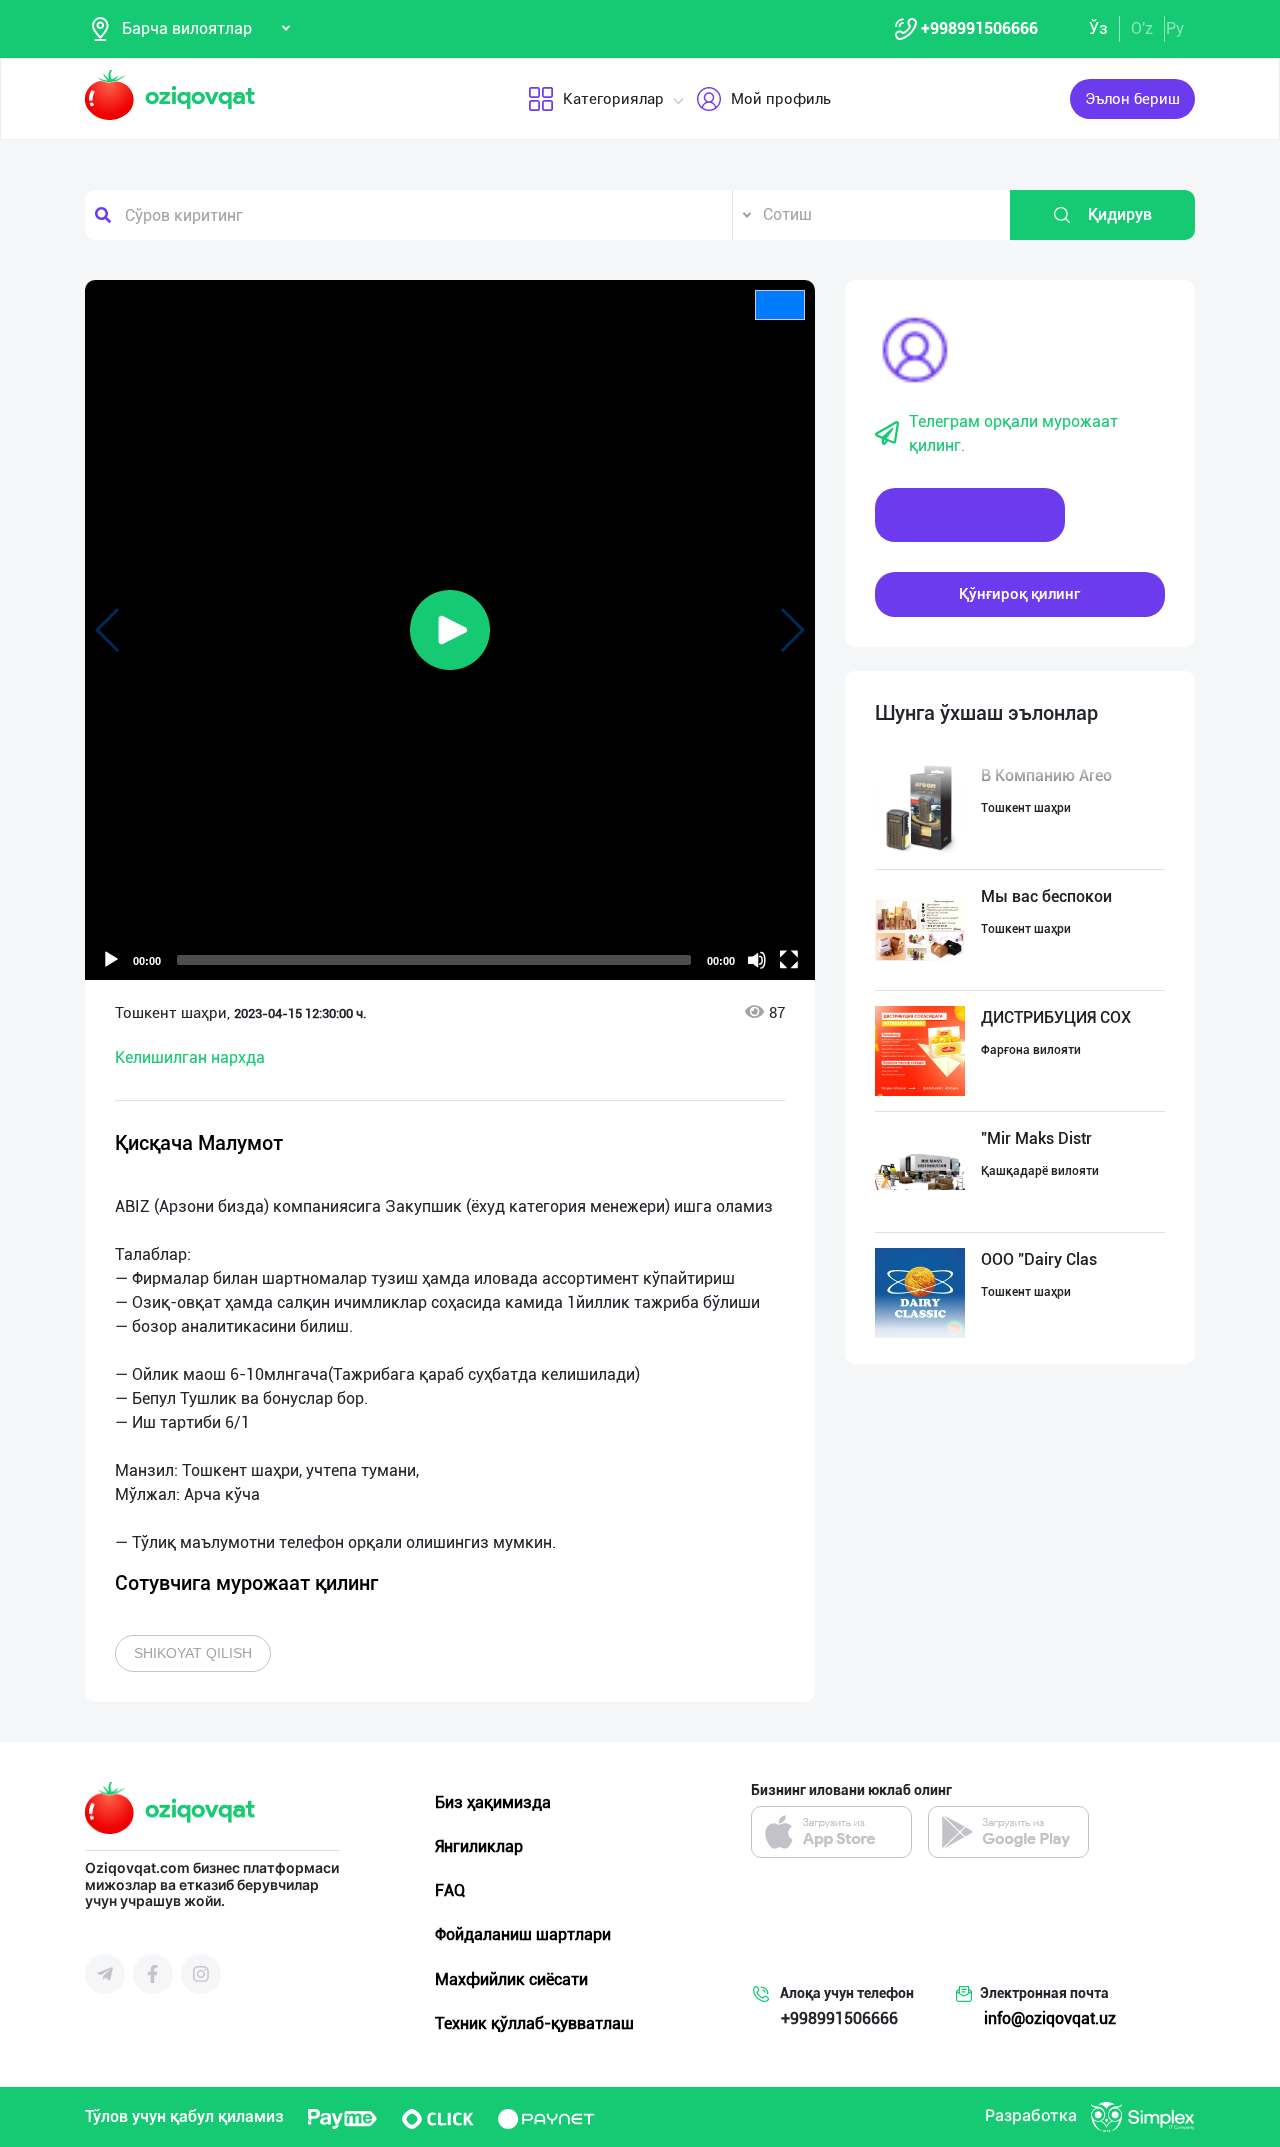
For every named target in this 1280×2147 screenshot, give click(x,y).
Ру (1175, 28)
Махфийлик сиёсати (511, 1979)
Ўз (1098, 28)
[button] (450, 630)
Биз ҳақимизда (493, 1802)
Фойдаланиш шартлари (523, 1934)
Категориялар (613, 99)
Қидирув (1120, 214)
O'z (1142, 28)
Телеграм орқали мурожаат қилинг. (1013, 433)
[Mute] (757, 960)
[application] (450, 630)
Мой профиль (781, 99)
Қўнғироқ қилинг (1019, 594)
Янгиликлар (479, 1846)
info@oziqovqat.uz (1050, 2018)
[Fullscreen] (789, 960)
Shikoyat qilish (193, 1653)
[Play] (111, 960)
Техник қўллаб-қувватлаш (534, 2023)
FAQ (450, 1890)
